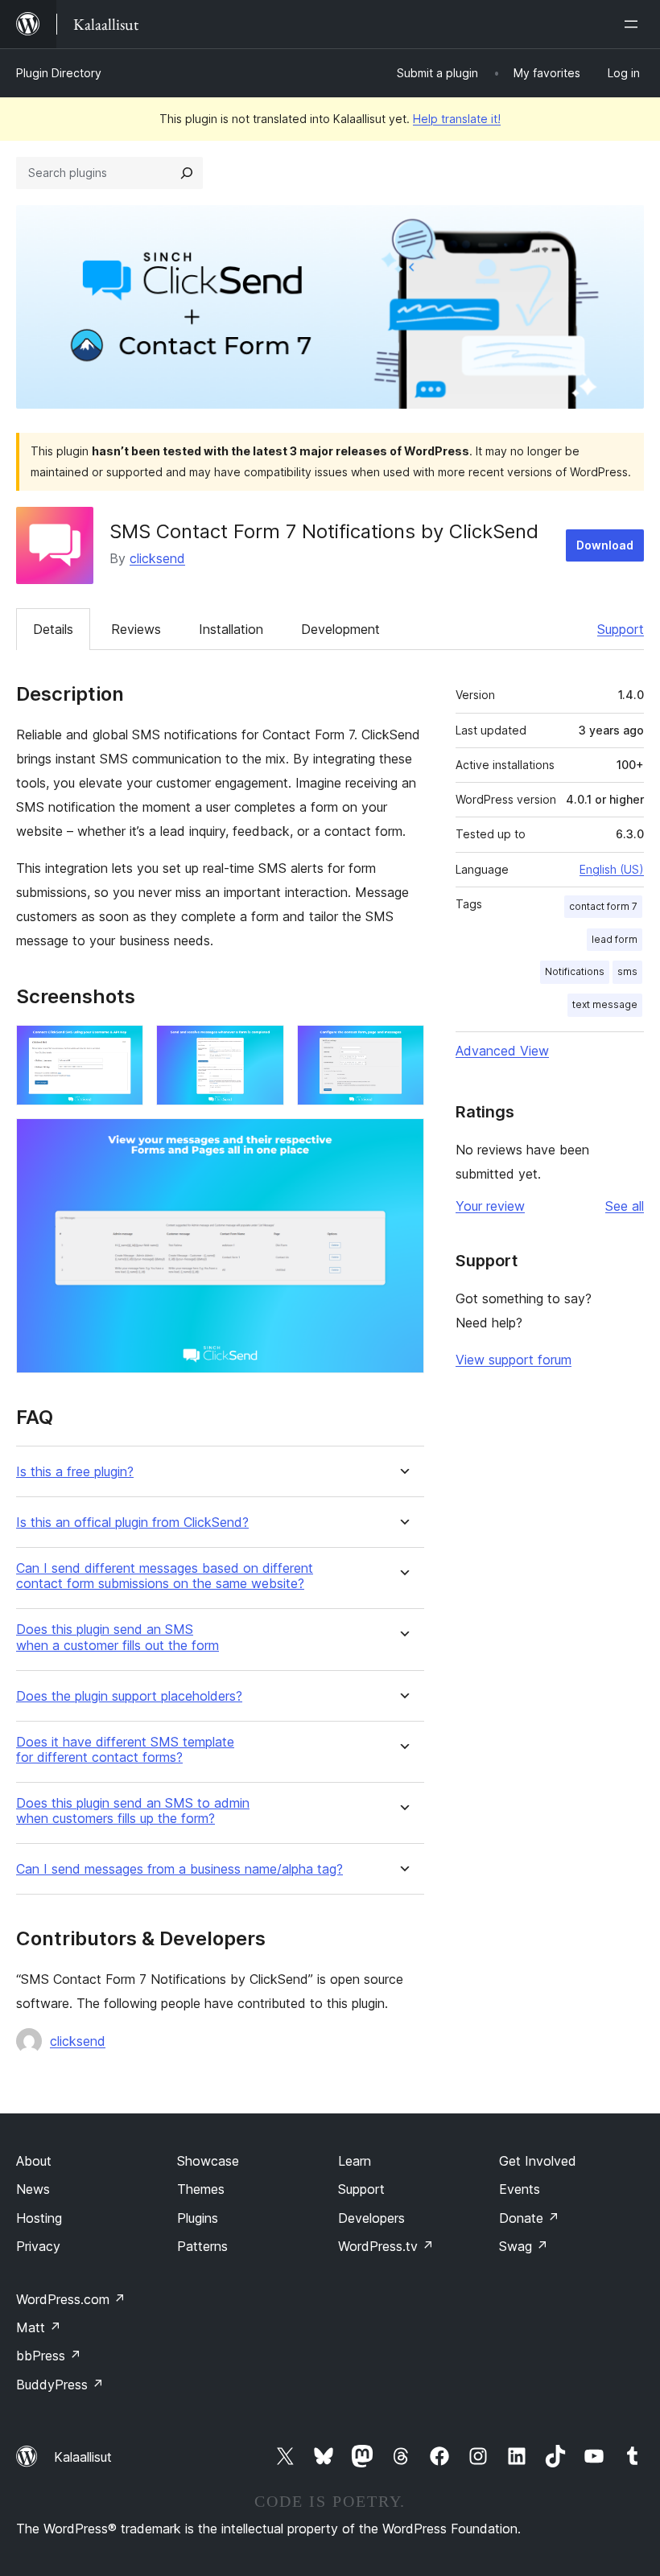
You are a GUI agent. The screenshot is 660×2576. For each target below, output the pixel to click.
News (33, 2189)
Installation (231, 629)
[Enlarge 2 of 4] (262, 1047)
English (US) (612, 869)
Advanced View (502, 1051)
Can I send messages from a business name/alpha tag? (179, 1869)
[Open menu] (634, 24)
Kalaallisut (83, 2457)
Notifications (575, 971)
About (34, 2161)
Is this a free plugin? (75, 1472)
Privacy (38, 2246)
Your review (490, 1206)
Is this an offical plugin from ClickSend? (132, 1523)
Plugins (198, 2218)
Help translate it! (457, 119)
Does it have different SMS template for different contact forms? (125, 1750)
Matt (39, 2327)
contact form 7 (603, 906)
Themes (201, 2189)
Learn (355, 2161)
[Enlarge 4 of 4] (402, 1140)
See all (625, 1206)
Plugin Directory (59, 73)
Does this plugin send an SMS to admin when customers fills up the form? (133, 1811)
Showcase (208, 2161)
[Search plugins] (187, 173)
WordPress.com (71, 2299)
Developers (371, 2218)
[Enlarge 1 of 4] (122, 1047)
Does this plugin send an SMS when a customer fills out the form (118, 1637)
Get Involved (538, 2161)
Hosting (39, 2218)
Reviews (136, 629)
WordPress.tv (386, 2246)
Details (53, 629)
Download (605, 545)
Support (621, 629)
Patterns (202, 2246)
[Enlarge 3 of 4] (402, 1047)
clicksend (157, 558)
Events (520, 2189)
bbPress (49, 2356)
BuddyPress (60, 2385)
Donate (529, 2218)
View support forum (514, 1360)
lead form (615, 939)
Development (340, 629)
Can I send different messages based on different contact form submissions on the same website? (165, 1576)
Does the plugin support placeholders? (129, 1696)
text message (605, 1004)
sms (627, 971)
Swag (524, 2246)
